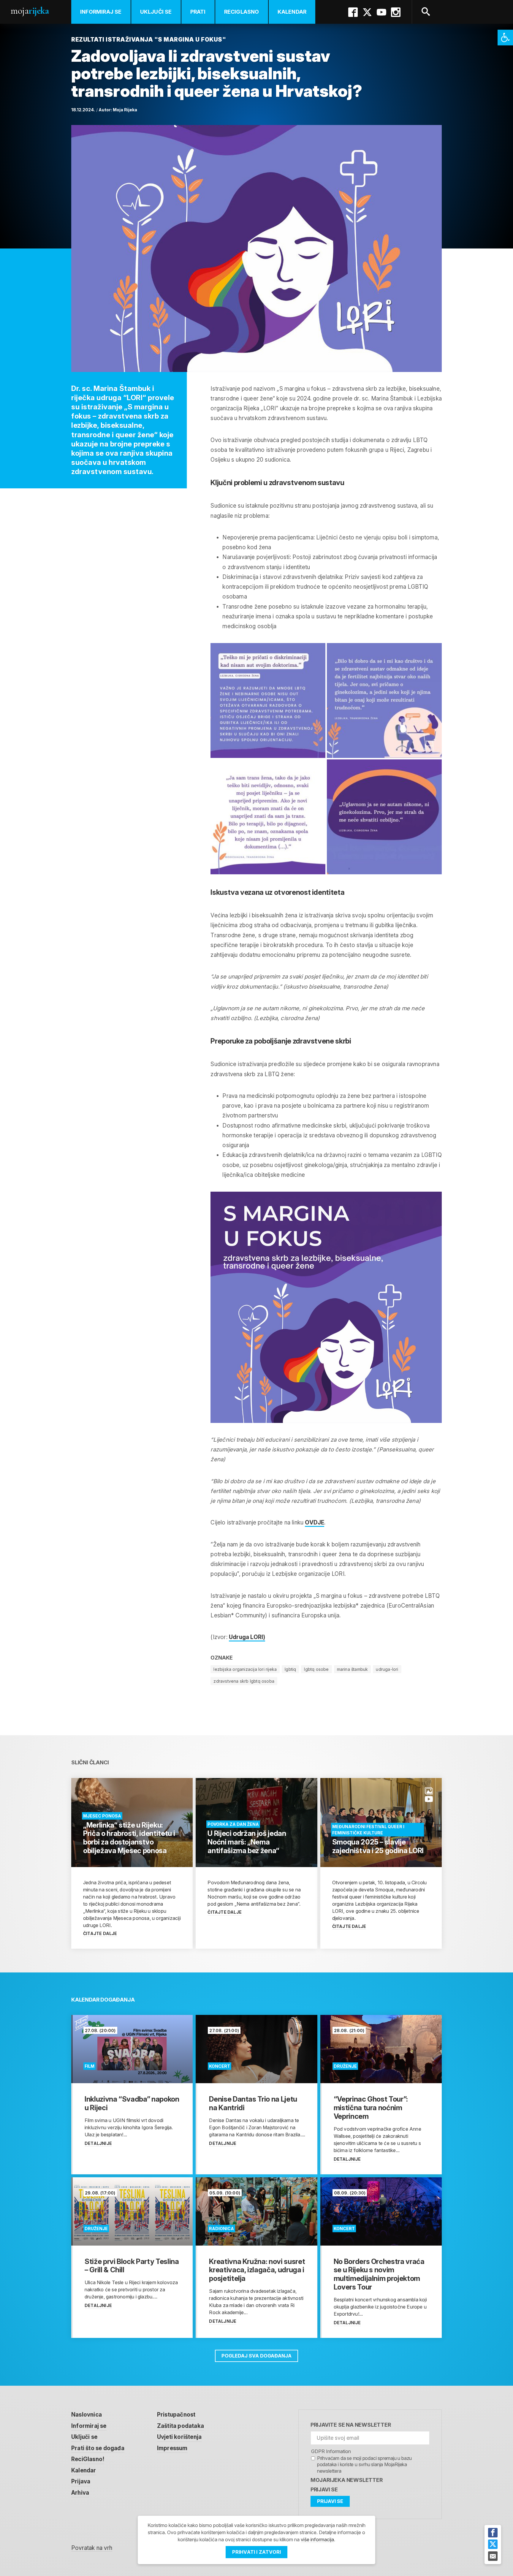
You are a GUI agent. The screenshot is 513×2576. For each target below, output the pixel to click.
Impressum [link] (172, 2448)
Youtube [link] (381, 12)
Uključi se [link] (156, 12)
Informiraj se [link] (101, 12)
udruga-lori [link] (387, 1669)
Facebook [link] (353, 12)
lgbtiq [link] (290, 1669)
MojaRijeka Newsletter (347, 2480)
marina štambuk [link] (353, 1669)
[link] (505, 38)
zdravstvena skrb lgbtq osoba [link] (244, 1681)
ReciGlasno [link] (242, 12)
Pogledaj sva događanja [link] (256, 2356)
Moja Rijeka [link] (125, 110)
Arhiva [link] (80, 2493)
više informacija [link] (317, 2539)
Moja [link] (30, 11)
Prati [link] (198, 12)
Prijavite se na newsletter (351, 2425)
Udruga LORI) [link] (247, 1637)
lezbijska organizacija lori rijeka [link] (245, 1669)
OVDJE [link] (315, 1523)
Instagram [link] (396, 12)
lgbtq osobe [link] (316, 1669)
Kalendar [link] (292, 12)
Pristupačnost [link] (176, 2415)
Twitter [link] (367, 12)
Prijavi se (324, 2489)
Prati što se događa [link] (98, 2448)
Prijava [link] (81, 2481)
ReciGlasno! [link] (88, 2459)
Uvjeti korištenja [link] (179, 2437)
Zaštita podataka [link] (180, 2426)
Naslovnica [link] (87, 2415)
